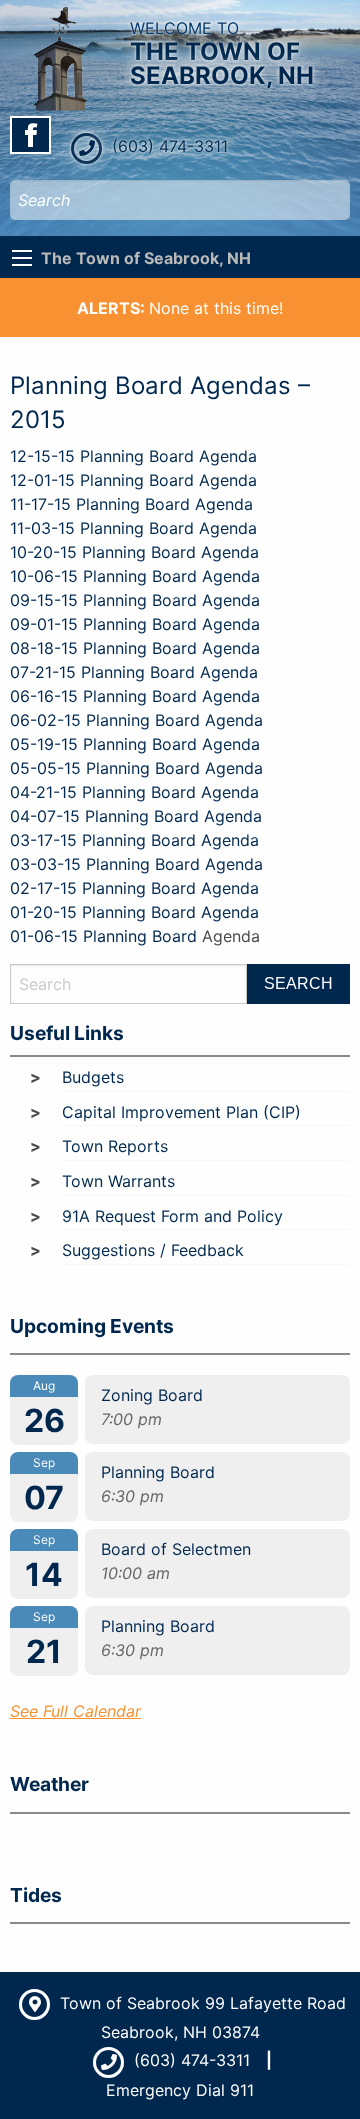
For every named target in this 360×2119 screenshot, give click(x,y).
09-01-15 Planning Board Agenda (135, 624)
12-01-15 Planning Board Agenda (133, 480)
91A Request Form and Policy (172, 1216)
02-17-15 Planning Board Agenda (134, 888)
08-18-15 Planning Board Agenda (135, 648)
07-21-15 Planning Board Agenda (134, 672)
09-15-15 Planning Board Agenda (135, 600)
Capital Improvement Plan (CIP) (181, 1112)
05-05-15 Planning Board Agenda (136, 768)
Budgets (93, 1077)
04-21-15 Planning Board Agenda (134, 792)
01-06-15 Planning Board (103, 936)
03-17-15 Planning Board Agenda (134, 840)
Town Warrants (118, 1181)
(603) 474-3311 (167, 146)
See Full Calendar (75, 1711)
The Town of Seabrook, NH (146, 258)
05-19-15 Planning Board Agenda (135, 744)
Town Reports (115, 1146)
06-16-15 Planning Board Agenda (135, 696)
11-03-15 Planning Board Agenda (133, 528)
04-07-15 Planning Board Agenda (136, 816)
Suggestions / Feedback (153, 1250)
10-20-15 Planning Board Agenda (134, 552)
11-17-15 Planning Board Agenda (131, 504)
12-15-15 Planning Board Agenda (133, 456)
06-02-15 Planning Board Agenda (136, 720)
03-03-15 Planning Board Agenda (136, 864)
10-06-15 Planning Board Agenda (135, 576)
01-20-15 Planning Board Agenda (137, 912)
